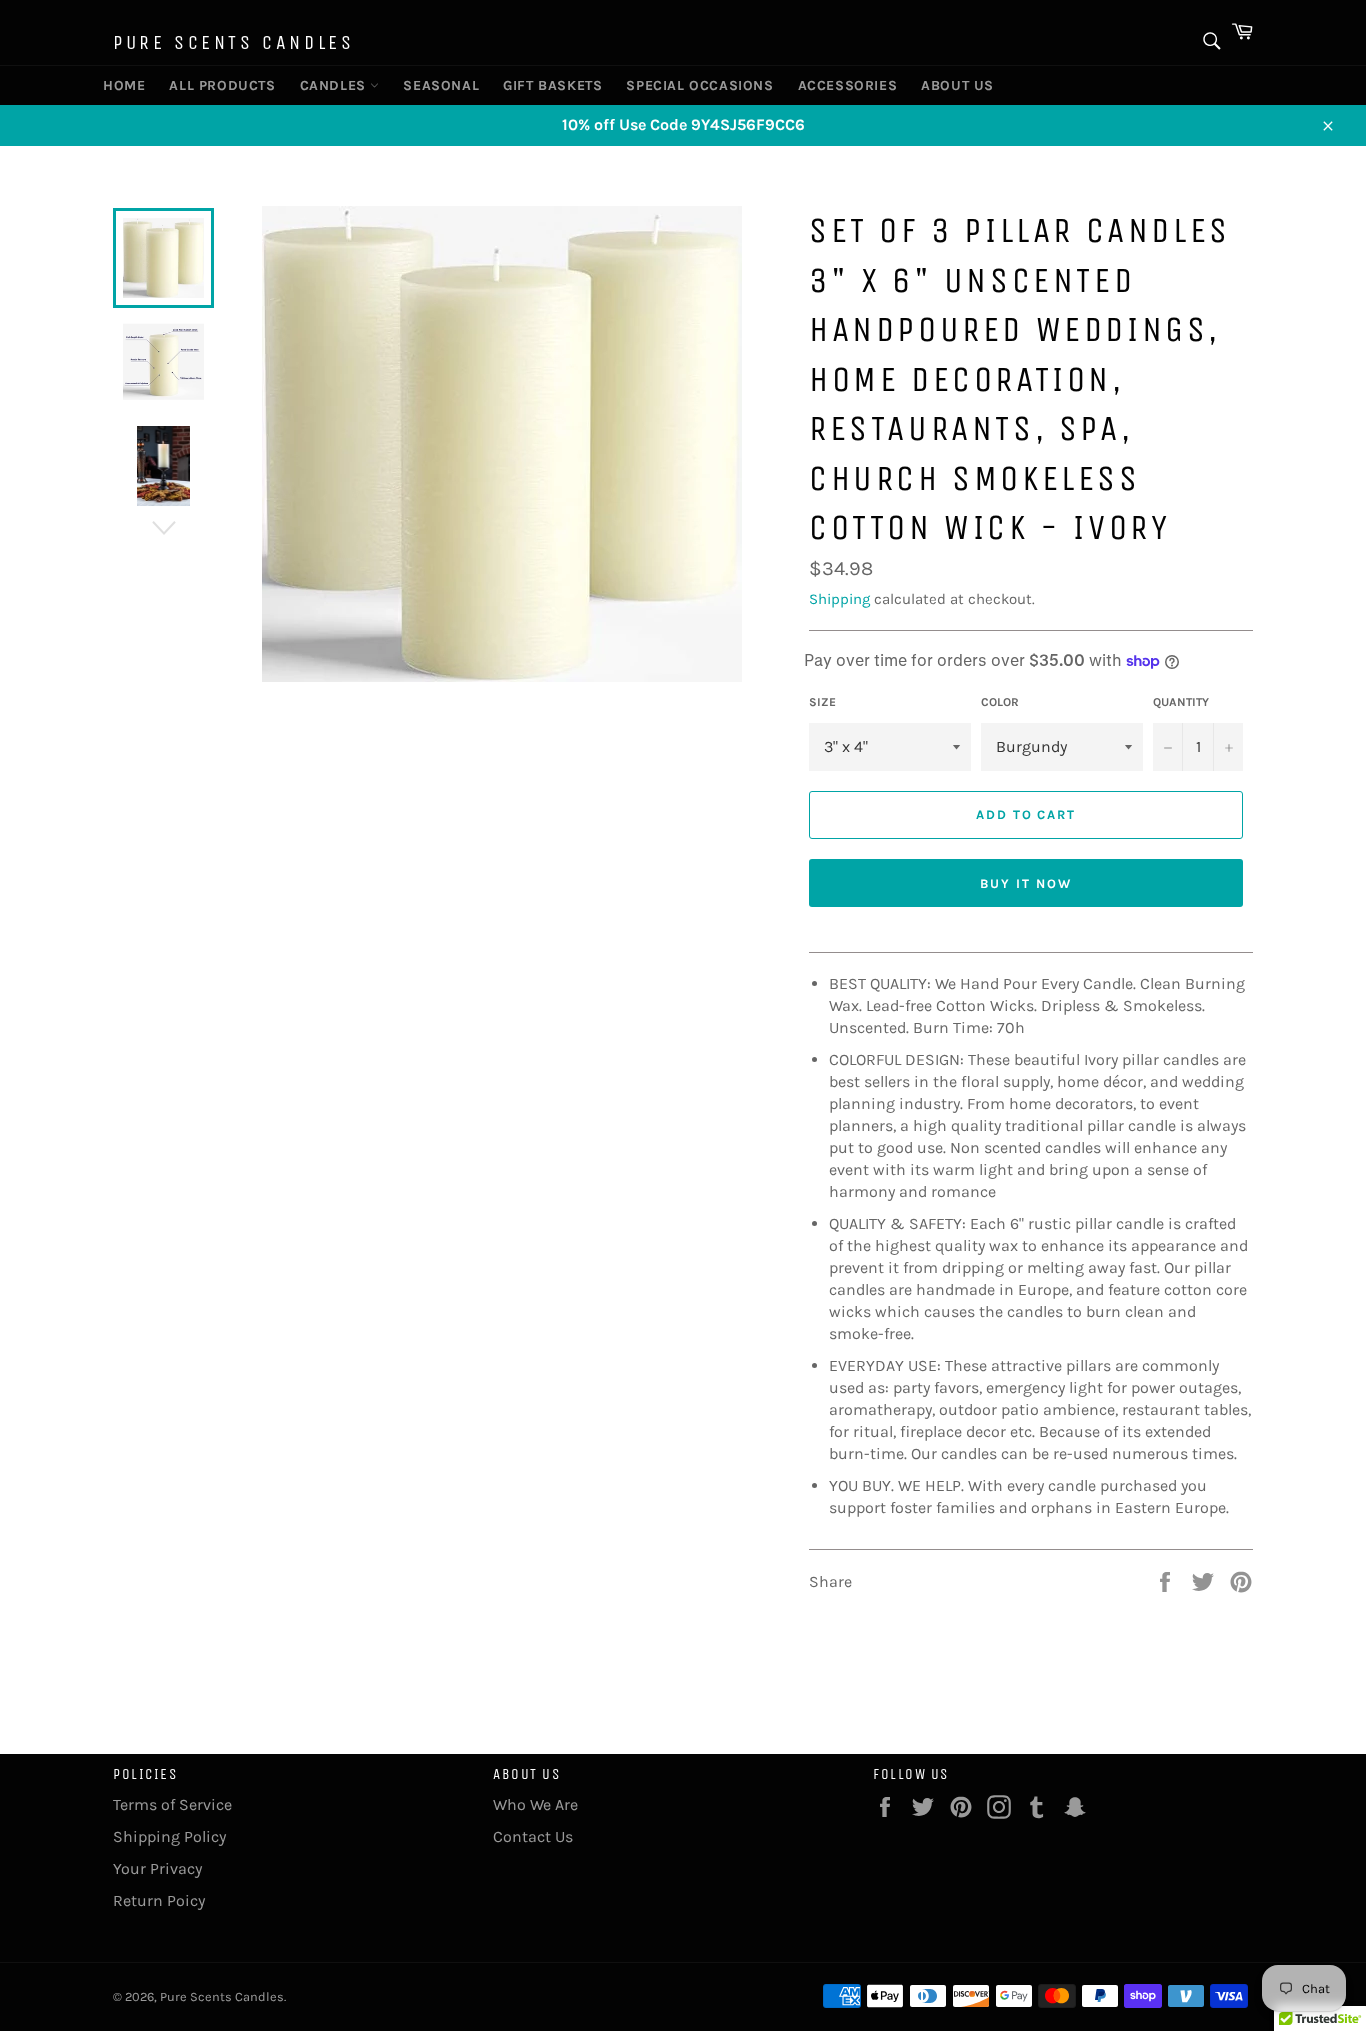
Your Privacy (157, 1868)
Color (1000, 702)
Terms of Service (172, 1804)
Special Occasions (688, 85)
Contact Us (533, 1836)
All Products (214, 85)
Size (822, 702)
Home (123, 85)
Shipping (839, 599)
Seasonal (436, 85)
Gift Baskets (545, 85)
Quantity (1181, 702)
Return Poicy (159, 1900)
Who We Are (535, 1804)
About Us (953, 85)
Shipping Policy (169, 1836)
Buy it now (1026, 883)
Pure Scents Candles (233, 42)
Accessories (841, 85)
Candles (335, 85)
